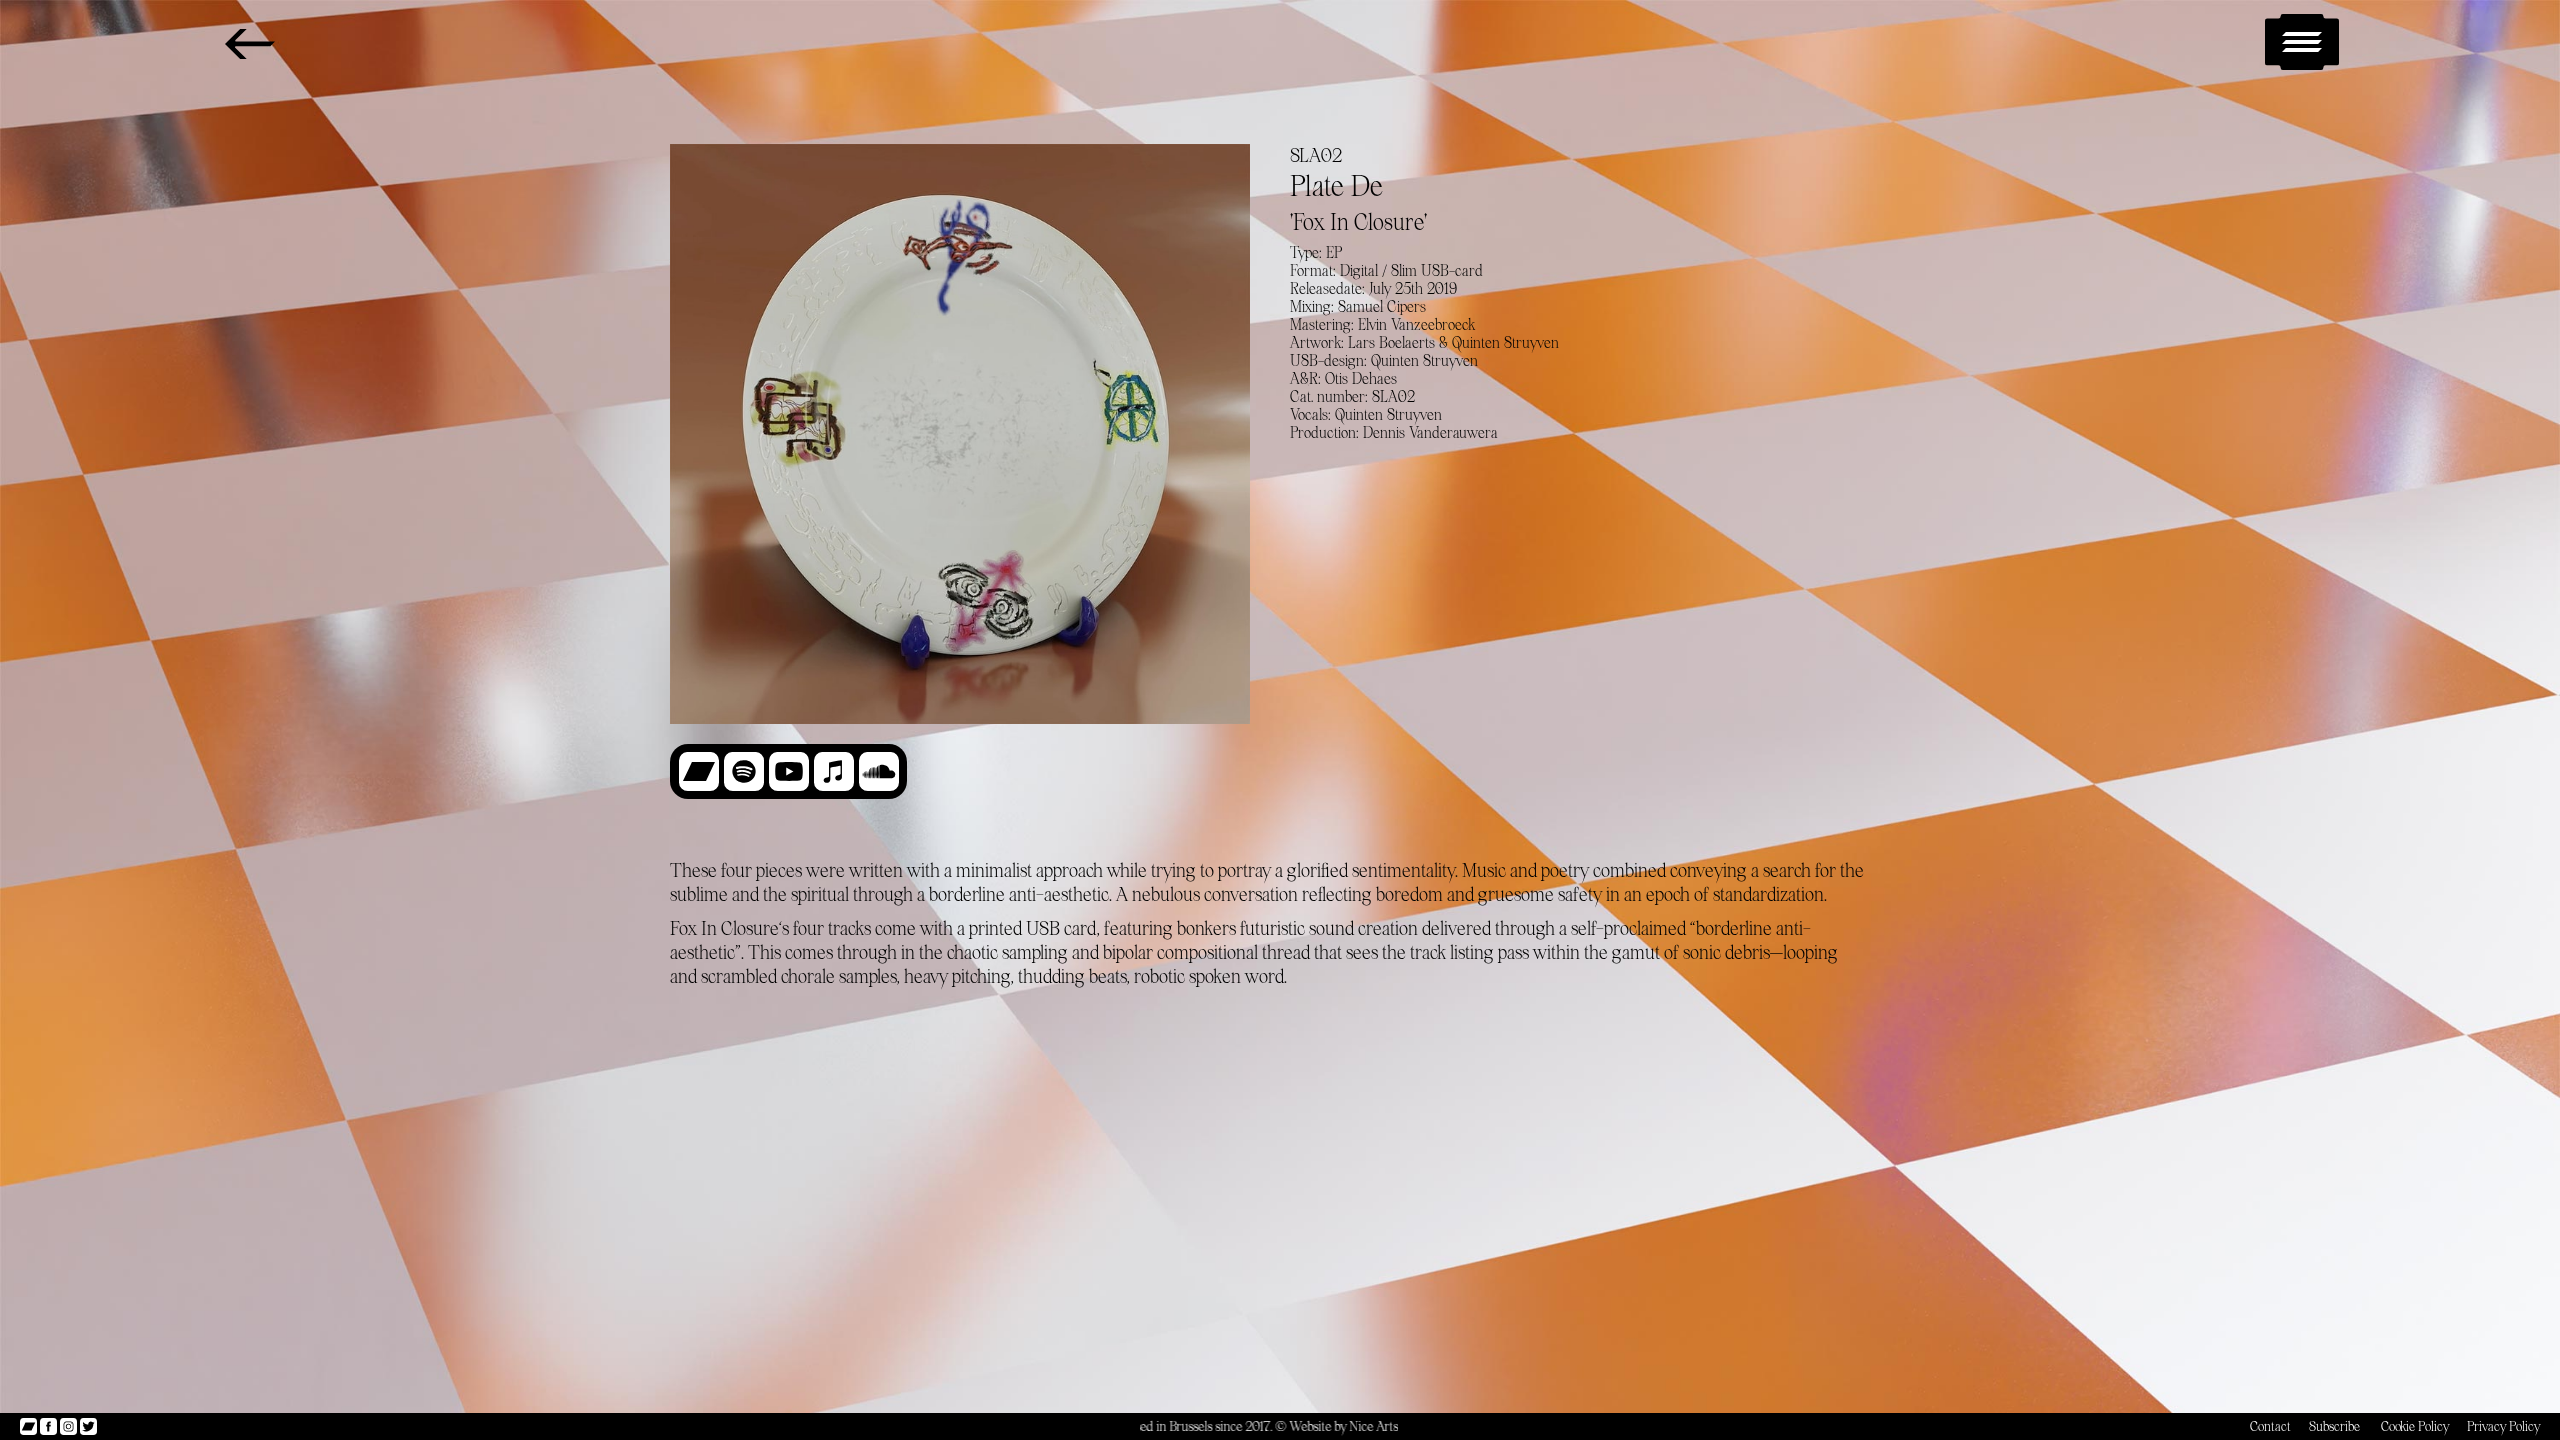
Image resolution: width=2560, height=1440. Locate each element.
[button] (2302, 42)
